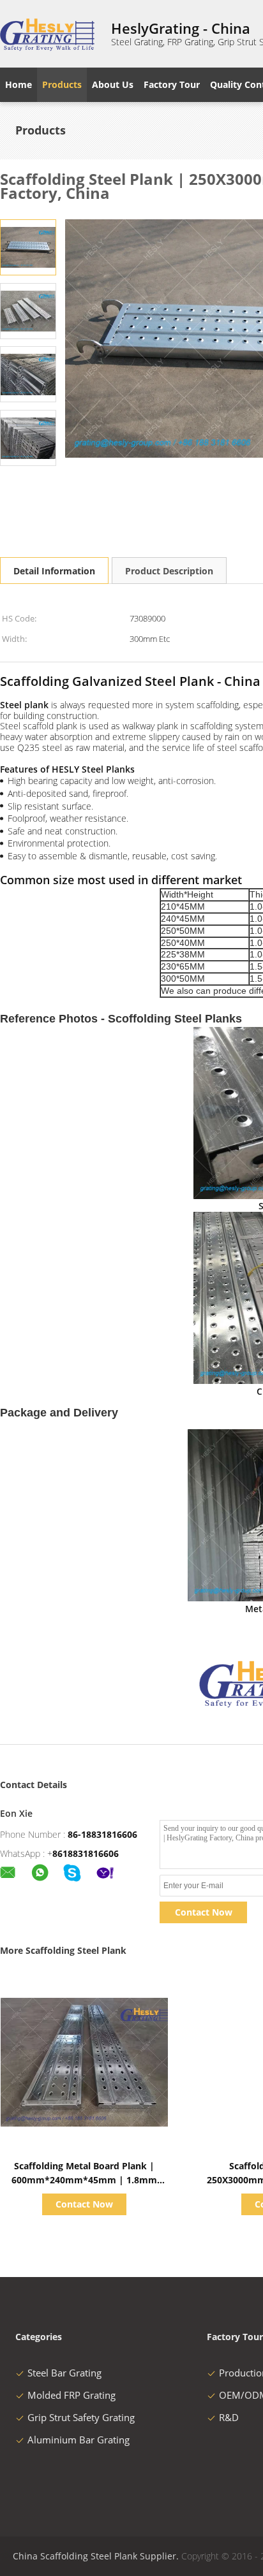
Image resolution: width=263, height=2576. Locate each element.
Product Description (169, 571)
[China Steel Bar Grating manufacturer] (48, 34)
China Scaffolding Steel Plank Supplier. (97, 2556)
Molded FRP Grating (71, 2395)
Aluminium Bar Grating (79, 2440)
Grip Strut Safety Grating (81, 2417)
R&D (229, 2417)
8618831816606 (86, 1853)
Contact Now (204, 1912)
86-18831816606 (102, 1834)
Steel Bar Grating (64, 2373)
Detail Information (54, 571)
